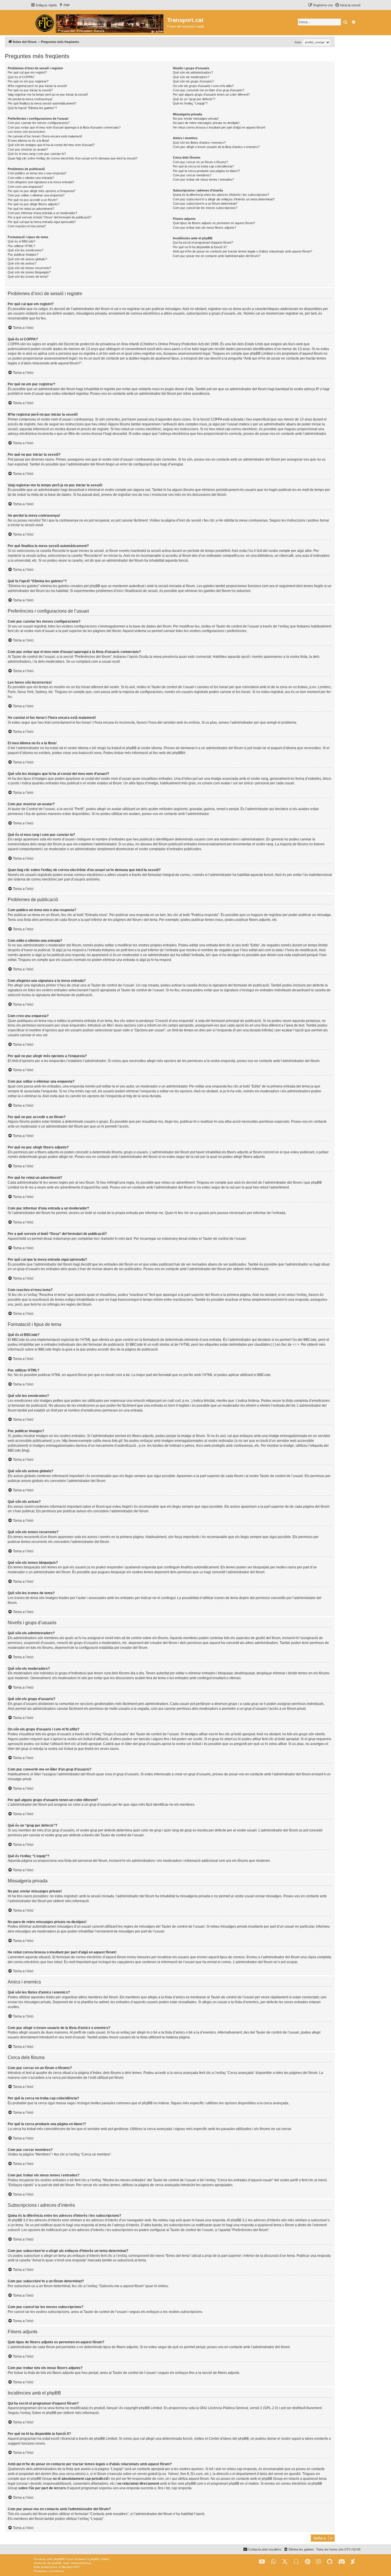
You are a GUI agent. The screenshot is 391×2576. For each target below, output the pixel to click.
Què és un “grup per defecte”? (194, 99)
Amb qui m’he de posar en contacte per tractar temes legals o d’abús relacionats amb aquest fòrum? (242, 251)
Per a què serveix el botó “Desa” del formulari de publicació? (50, 217)
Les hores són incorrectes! (26, 132)
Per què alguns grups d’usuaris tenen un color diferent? (211, 94)
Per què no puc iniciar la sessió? (30, 90)
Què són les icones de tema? (28, 277)
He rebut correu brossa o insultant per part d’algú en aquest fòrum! (219, 127)
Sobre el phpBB (44, 2413)
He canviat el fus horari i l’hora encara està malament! (45, 136)
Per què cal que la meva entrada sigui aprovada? (42, 222)
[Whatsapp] (274, 2562)
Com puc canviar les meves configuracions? (39, 123)
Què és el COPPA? (21, 77)
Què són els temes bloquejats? (29, 272)
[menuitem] (64, 5)
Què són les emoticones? (25, 250)
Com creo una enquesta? (25, 187)
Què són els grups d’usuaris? (193, 81)
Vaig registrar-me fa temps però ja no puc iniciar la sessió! (48, 94)
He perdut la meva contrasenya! (30, 99)
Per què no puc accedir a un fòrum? (33, 200)
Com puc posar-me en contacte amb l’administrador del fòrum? (217, 256)
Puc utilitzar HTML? (21, 246)
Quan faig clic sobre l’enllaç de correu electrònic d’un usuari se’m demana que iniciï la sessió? (73, 158)
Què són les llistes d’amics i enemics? (199, 143)
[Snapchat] (296, 2562)
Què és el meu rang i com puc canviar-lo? (37, 154)
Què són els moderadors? (191, 77)
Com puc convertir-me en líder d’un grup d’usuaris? (209, 90)
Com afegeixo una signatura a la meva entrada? (41, 182)
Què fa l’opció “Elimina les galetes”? (32, 108)
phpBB (178, 753)
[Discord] (342, 2562)
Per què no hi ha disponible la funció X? (200, 247)
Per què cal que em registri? (27, 72)
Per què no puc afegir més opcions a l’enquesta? (42, 191)
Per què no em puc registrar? (28, 81)
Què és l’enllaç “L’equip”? (190, 103)
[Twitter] (285, 2562)
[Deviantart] (353, 2562)
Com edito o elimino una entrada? (31, 178)
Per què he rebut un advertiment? (31, 209)
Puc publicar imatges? (23, 254)
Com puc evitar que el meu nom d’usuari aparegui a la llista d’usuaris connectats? (64, 127)
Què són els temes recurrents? (29, 268)
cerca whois (75, 2474)
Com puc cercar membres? (192, 175)
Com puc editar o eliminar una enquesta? (36, 195)
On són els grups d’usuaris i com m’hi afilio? (203, 86)
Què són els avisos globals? (27, 259)
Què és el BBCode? (21, 241)
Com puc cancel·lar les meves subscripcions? (205, 208)
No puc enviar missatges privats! (196, 119)
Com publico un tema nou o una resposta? (37, 173)
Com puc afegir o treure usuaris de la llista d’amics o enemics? (216, 147)
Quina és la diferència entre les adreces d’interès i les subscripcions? (221, 195)
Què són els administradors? (193, 72)
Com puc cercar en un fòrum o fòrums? (200, 162)
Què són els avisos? (22, 263)
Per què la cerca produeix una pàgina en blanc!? (206, 171)
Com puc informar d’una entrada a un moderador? (42, 213)
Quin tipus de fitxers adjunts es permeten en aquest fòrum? (214, 223)
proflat (45, 2567)
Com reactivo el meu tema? (27, 226)
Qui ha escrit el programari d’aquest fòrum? (203, 242)
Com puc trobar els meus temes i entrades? (203, 179)
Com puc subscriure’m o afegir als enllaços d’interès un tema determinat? (224, 199)
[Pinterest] (308, 2562)
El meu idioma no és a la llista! (28, 141)
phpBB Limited (151, 2408)
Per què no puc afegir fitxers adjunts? (34, 204)
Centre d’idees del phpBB (229, 2439)
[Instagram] (319, 2562)
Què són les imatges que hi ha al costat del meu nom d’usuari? (51, 145)
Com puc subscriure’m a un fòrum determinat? (205, 204)
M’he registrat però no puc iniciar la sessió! (37, 86)
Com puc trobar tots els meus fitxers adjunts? (205, 228)
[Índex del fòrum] (99, 23)
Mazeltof (67, 2567)
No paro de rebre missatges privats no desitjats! (206, 123)
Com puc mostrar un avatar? (28, 149)
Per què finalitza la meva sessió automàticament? (42, 103)
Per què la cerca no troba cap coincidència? (203, 166)
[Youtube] (262, 2562)
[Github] (330, 2562)
